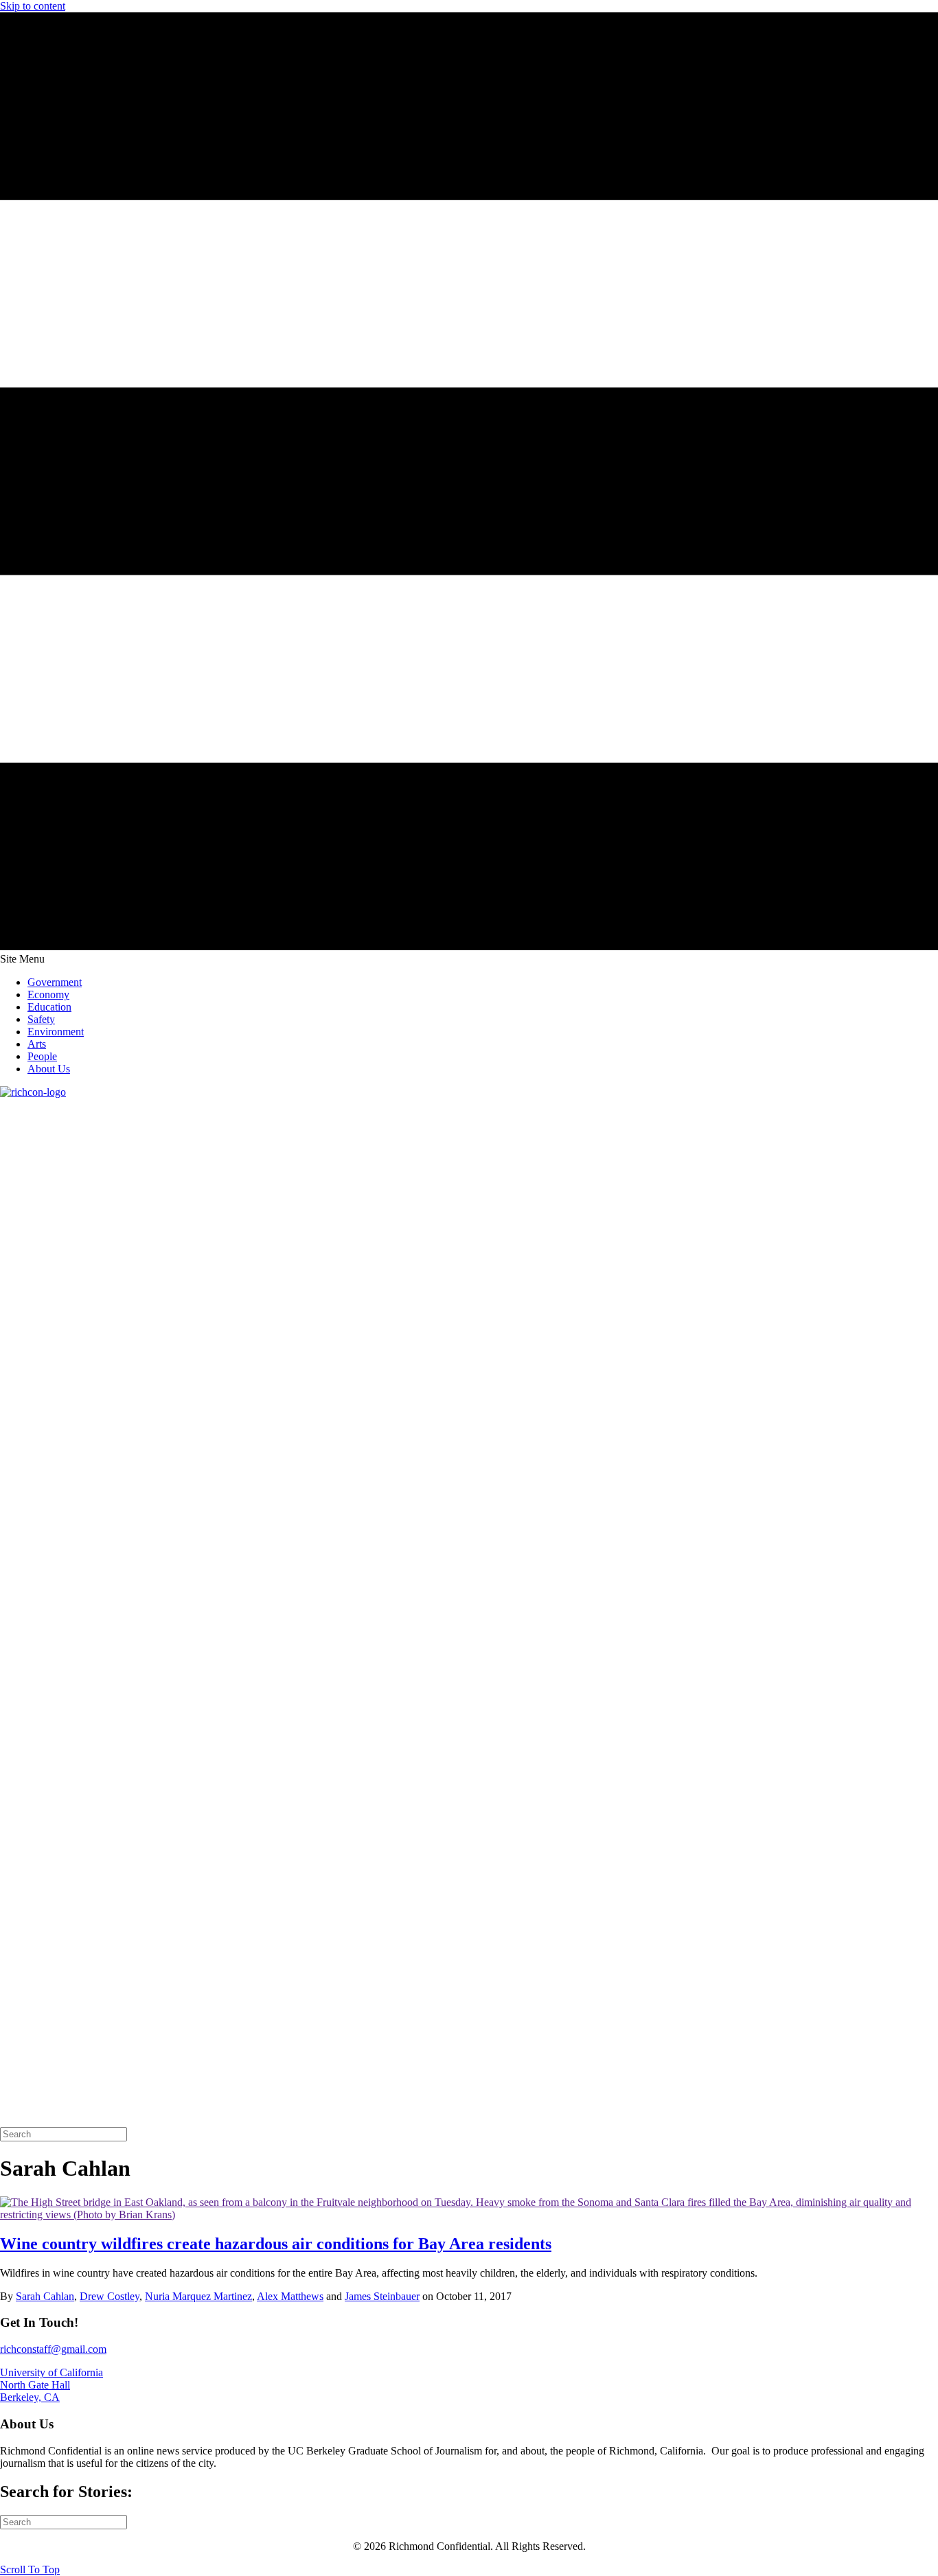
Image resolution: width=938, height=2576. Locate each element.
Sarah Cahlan (45, 2296)
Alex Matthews (290, 2296)
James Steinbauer (382, 2296)
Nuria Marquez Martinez (198, 2296)
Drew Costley (110, 2296)
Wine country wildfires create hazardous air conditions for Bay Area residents (276, 2244)
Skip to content (33, 6)
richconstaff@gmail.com (53, 2349)
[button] (30, 2569)
